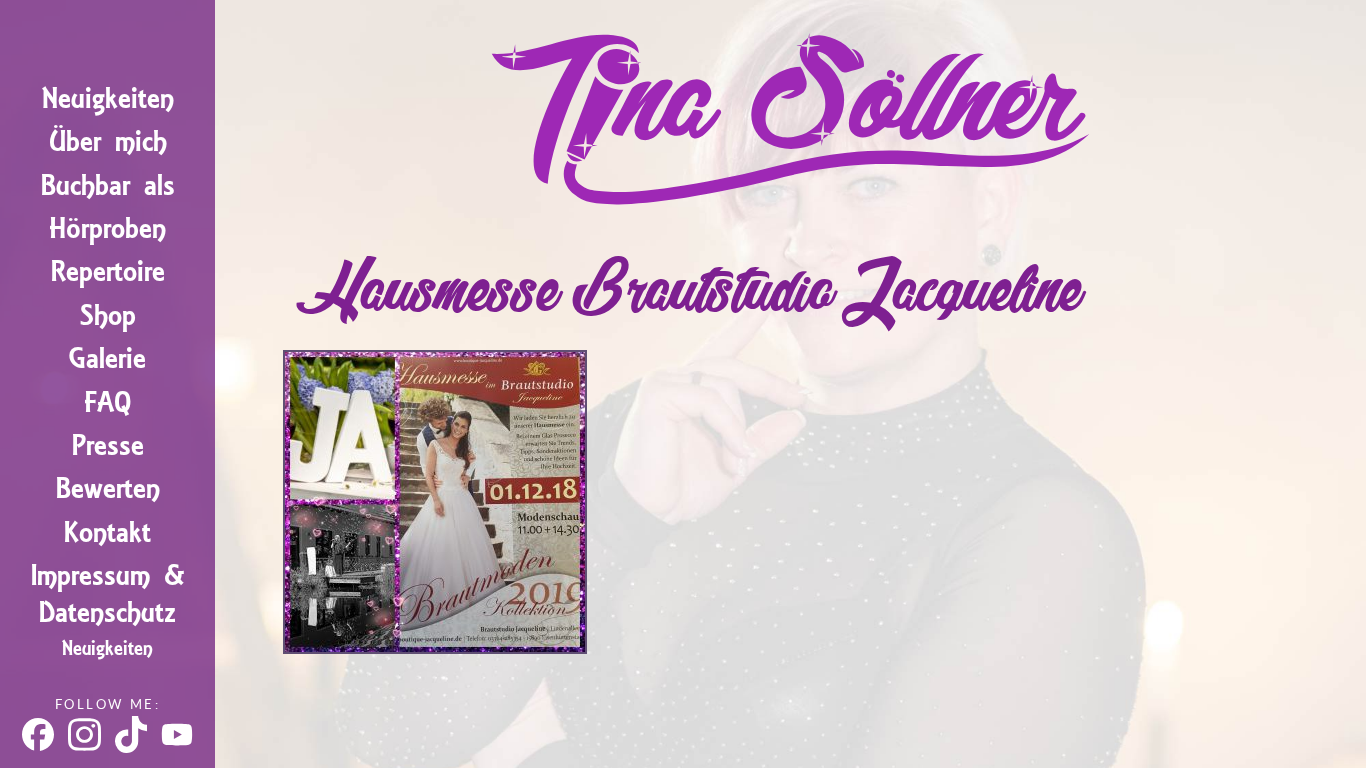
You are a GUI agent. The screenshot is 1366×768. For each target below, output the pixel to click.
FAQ (107, 402)
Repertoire (108, 271)
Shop (108, 315)
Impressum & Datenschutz (108, 594)
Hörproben (107, 228)
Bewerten (108, 488)
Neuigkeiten (108, 98)
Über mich (108, 141)
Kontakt (107, 532)
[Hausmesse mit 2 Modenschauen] (435, 646)
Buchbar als (108, 185)
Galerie (107, 358)
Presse (108, 445)
